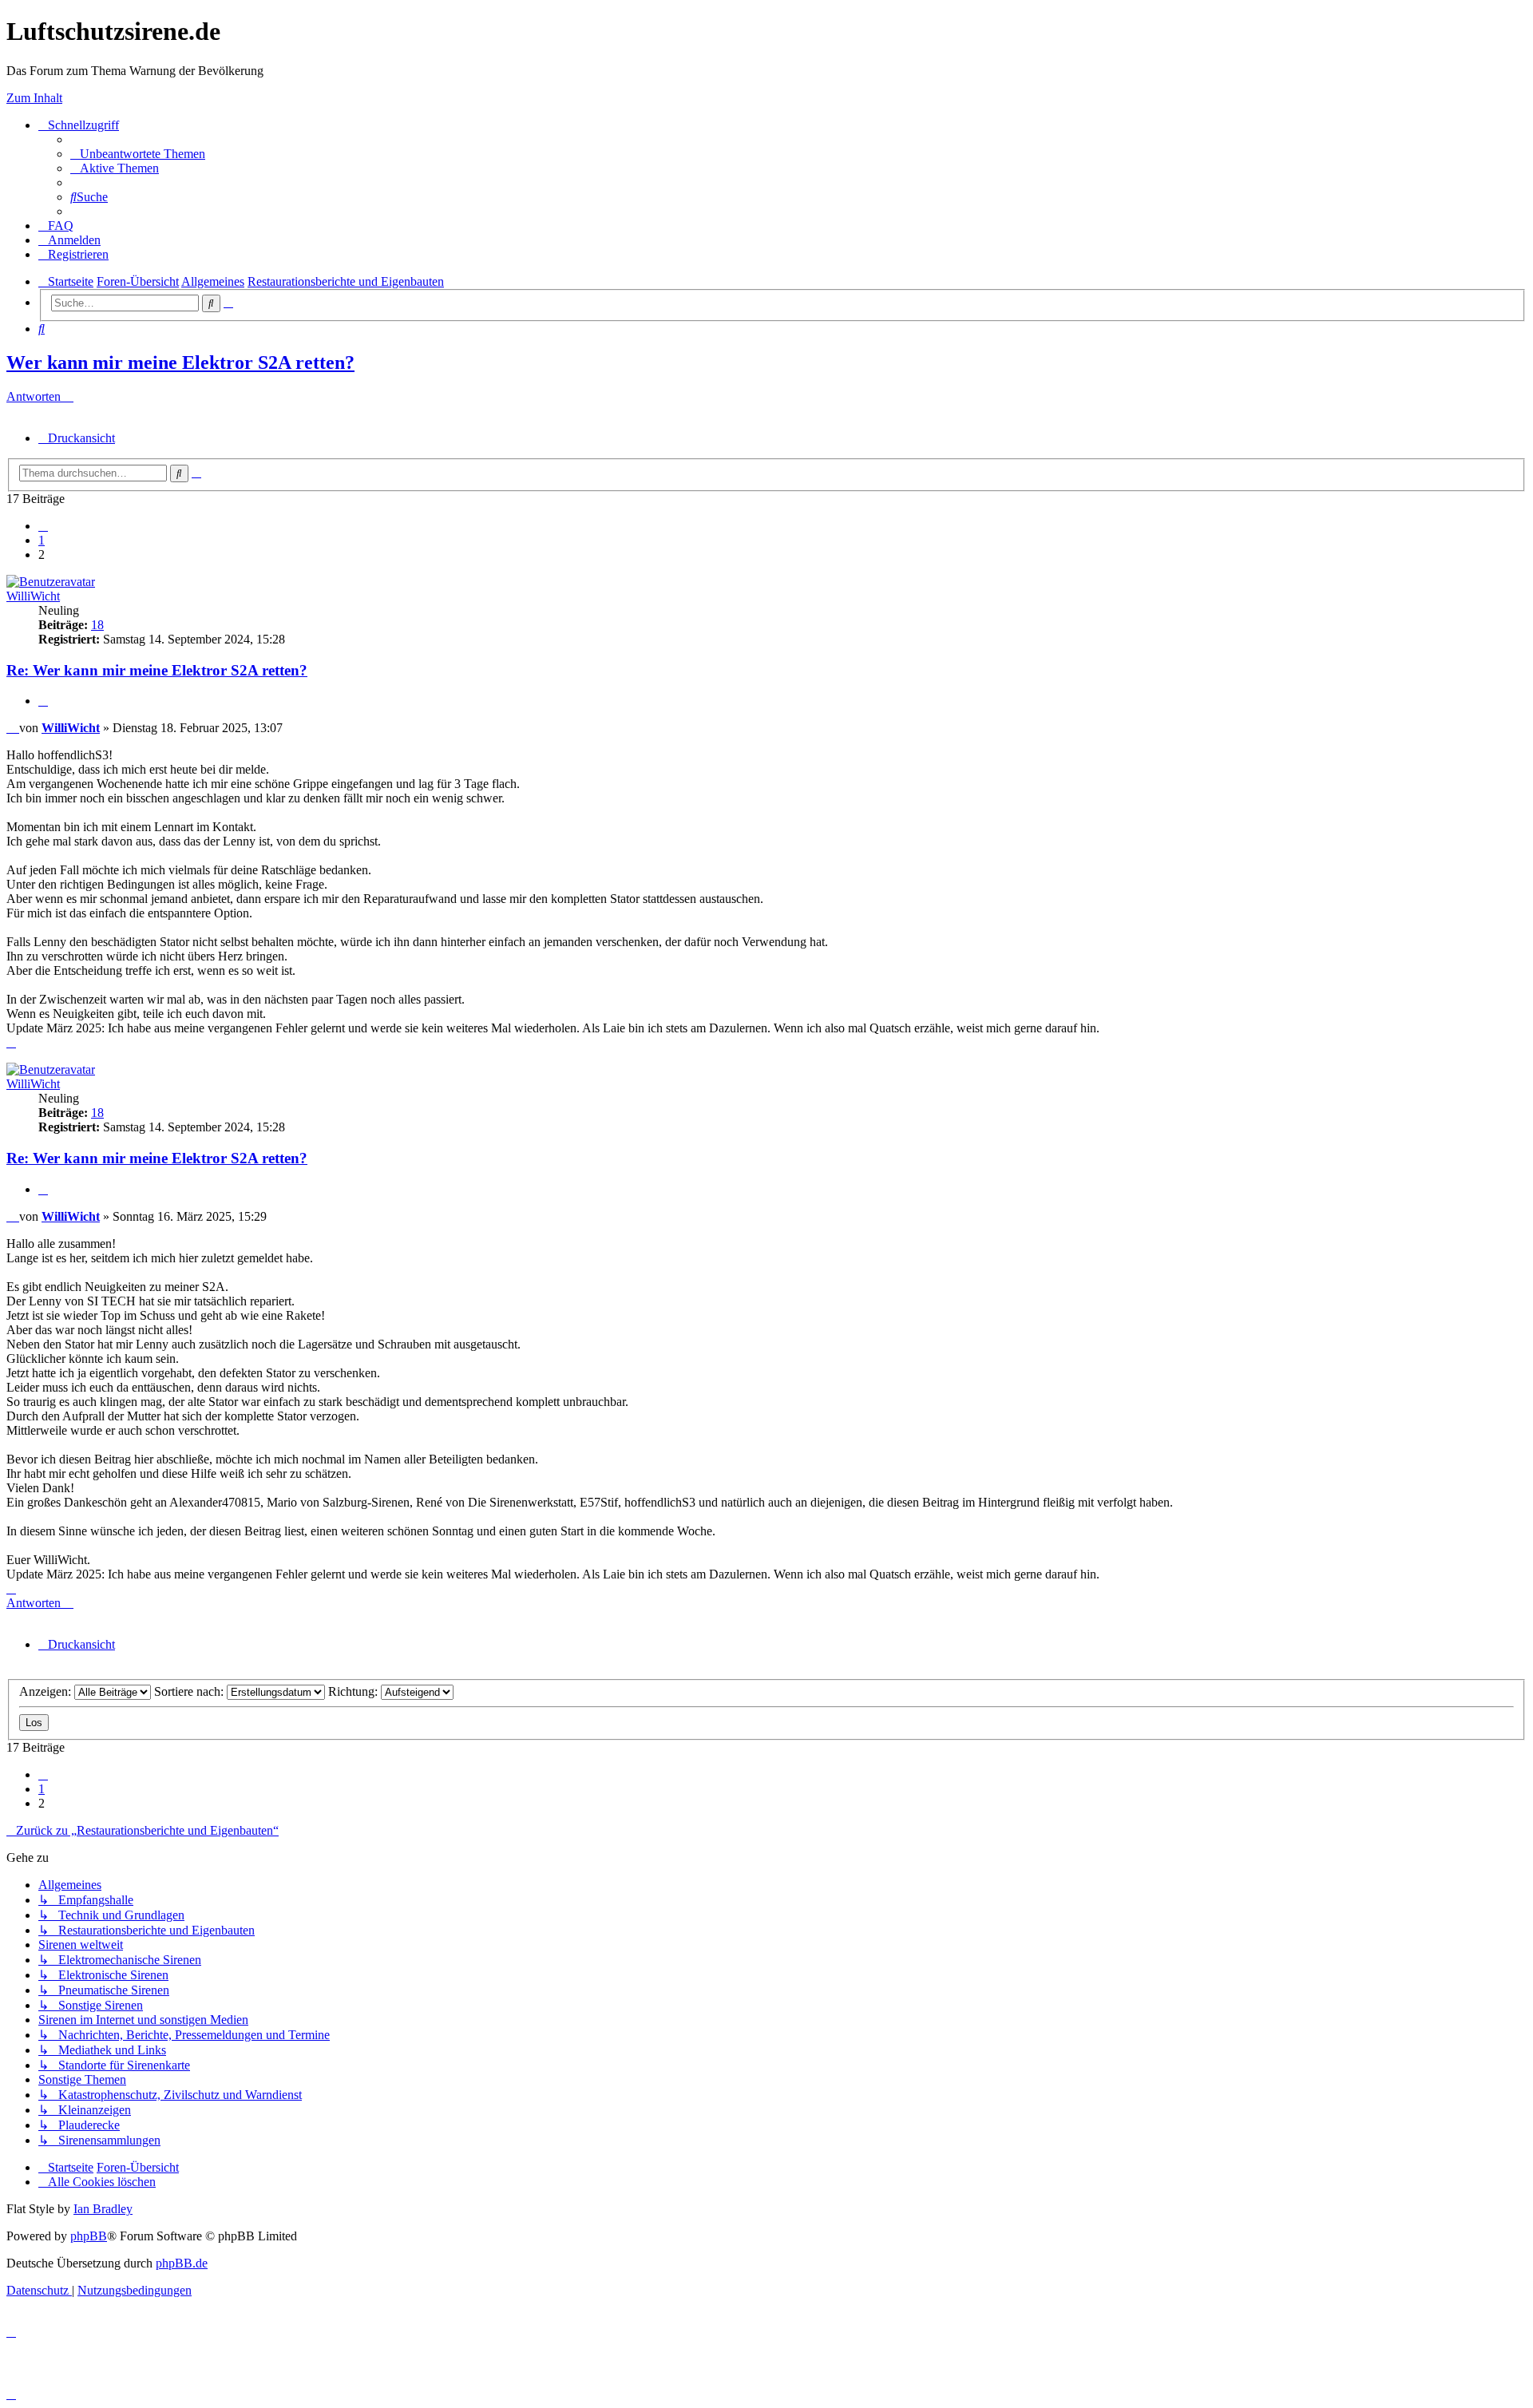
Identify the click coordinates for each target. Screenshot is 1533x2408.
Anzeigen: (47, 1691)
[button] (43, 526)
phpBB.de (182, 2263)
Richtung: (355, 1691)
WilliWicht (33, 596)
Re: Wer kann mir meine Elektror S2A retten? (157, 670)
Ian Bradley (103, 2209)
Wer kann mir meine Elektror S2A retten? (180, 362)
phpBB (89, 2236)
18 (97, 625)
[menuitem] (138, 154)
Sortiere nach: (190, 1691)
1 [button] (42, 540)
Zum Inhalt (34, 98)
